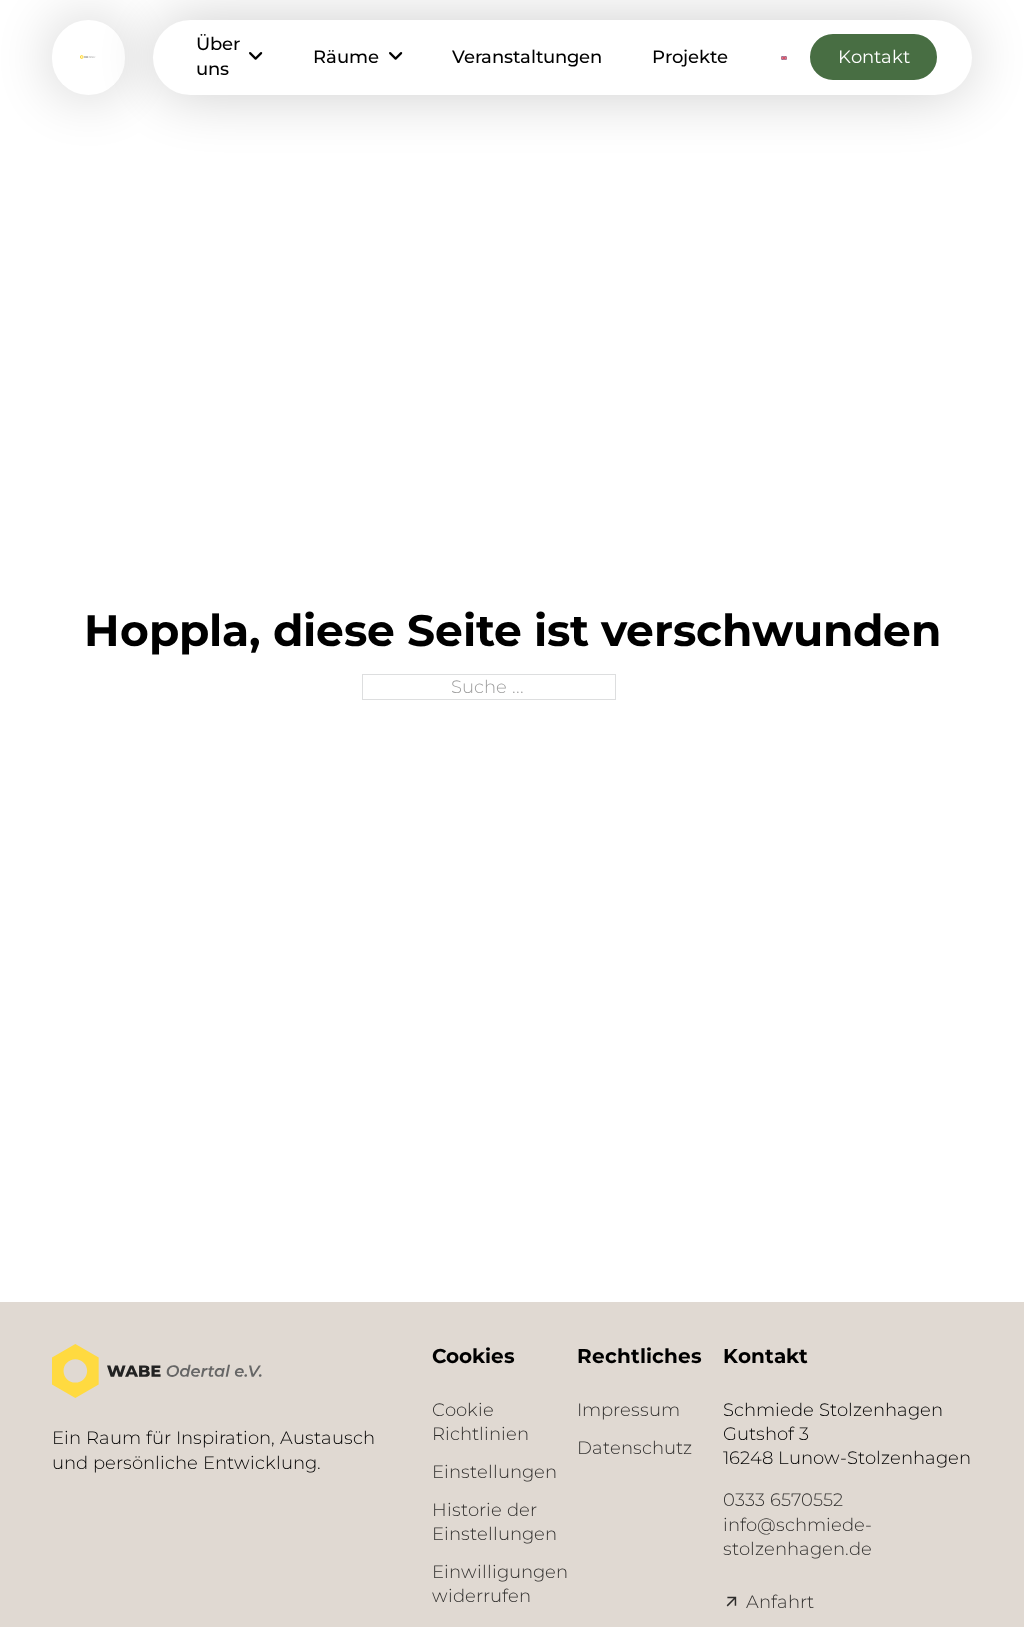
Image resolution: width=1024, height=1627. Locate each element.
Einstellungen (483, 1471)
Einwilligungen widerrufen (483, 1583)
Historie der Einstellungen (483, 1521)
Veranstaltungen (527, 56)
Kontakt (874, 56)
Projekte (690, 56)
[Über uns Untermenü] (255, 57)
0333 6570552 (783, 1499)
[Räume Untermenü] (395, 57)
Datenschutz (628, 1447)
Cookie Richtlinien (480, 1421)
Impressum (628, 1409)
